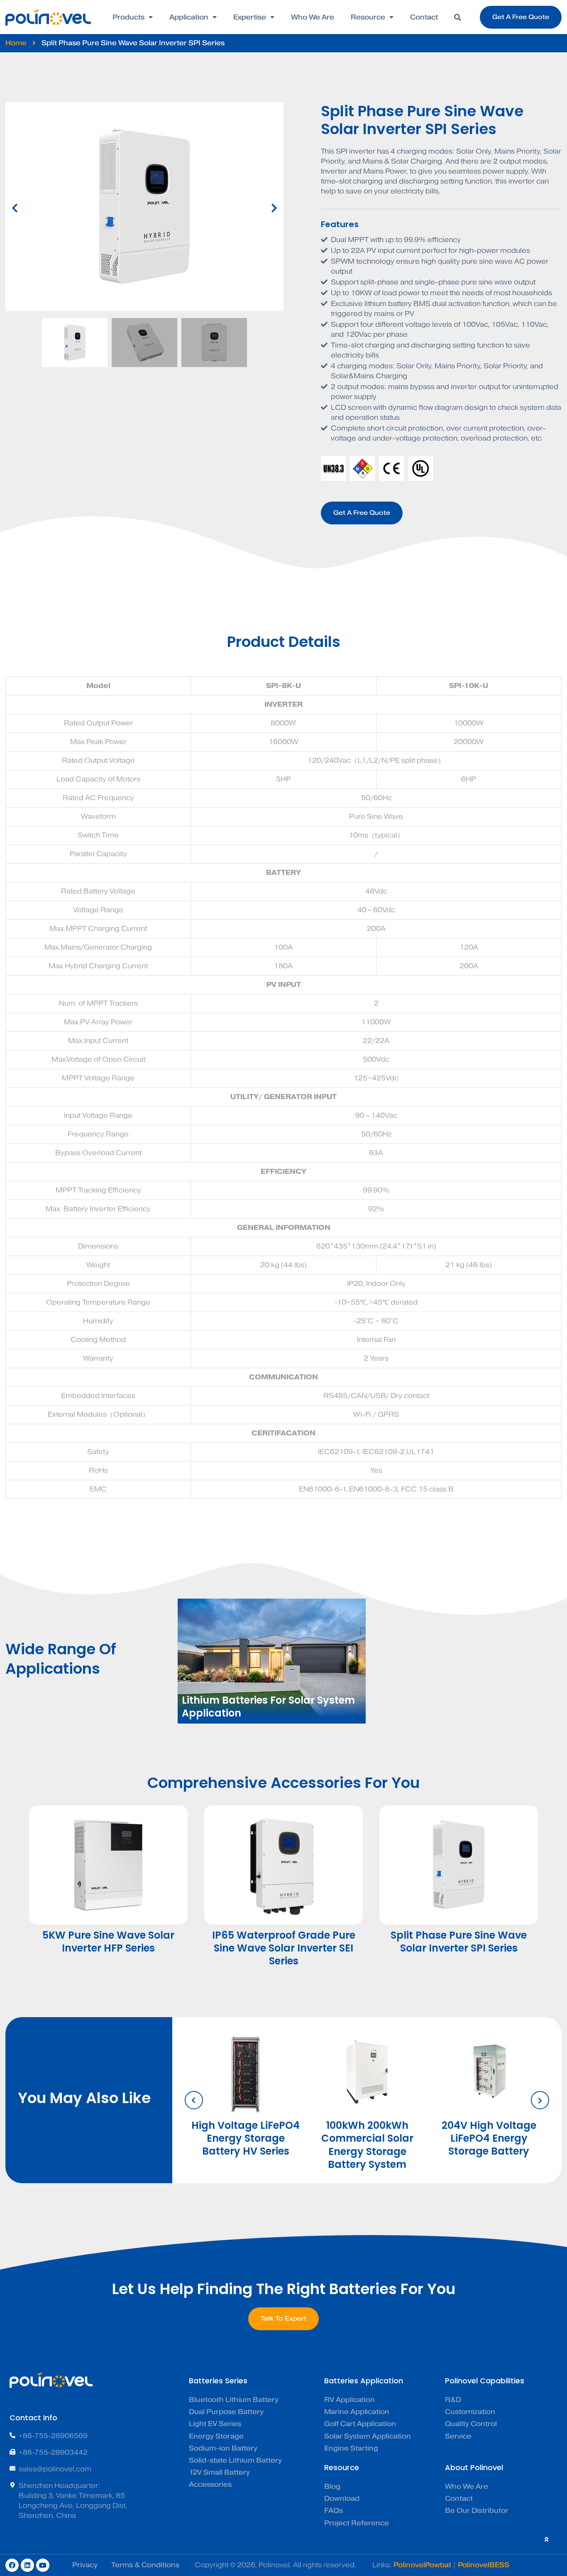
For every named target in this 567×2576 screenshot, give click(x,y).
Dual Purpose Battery (226, 2412)
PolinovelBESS (484, 2565)
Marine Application (357, 2412)
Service (458, 2436)
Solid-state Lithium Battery (235, 2460)
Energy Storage (216, 2436)
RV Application (349, 2400)
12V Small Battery (219, 2472)
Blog (332, 2487)
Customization (470, 2412)
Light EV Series (215, 2424)
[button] (457, 17)
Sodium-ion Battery (223, 2448)
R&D (453, 2400)
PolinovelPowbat (422, 2565)
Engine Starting (351, 2448)
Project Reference (357, 2523)
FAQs (334, 2511)
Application (189, 17)
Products (128, 17)
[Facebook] (12, 2565)
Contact (424, 17)
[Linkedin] (27, 2565)
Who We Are (313, 17)
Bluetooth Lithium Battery (234, 2400)
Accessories (210, 2484)
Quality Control (471, 2424)
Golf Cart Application (360, 2424)
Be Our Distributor (477, 2511)
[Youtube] (43, 2565)
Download (342, 2499)
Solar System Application (368, 2436)
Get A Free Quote (362, 513)
